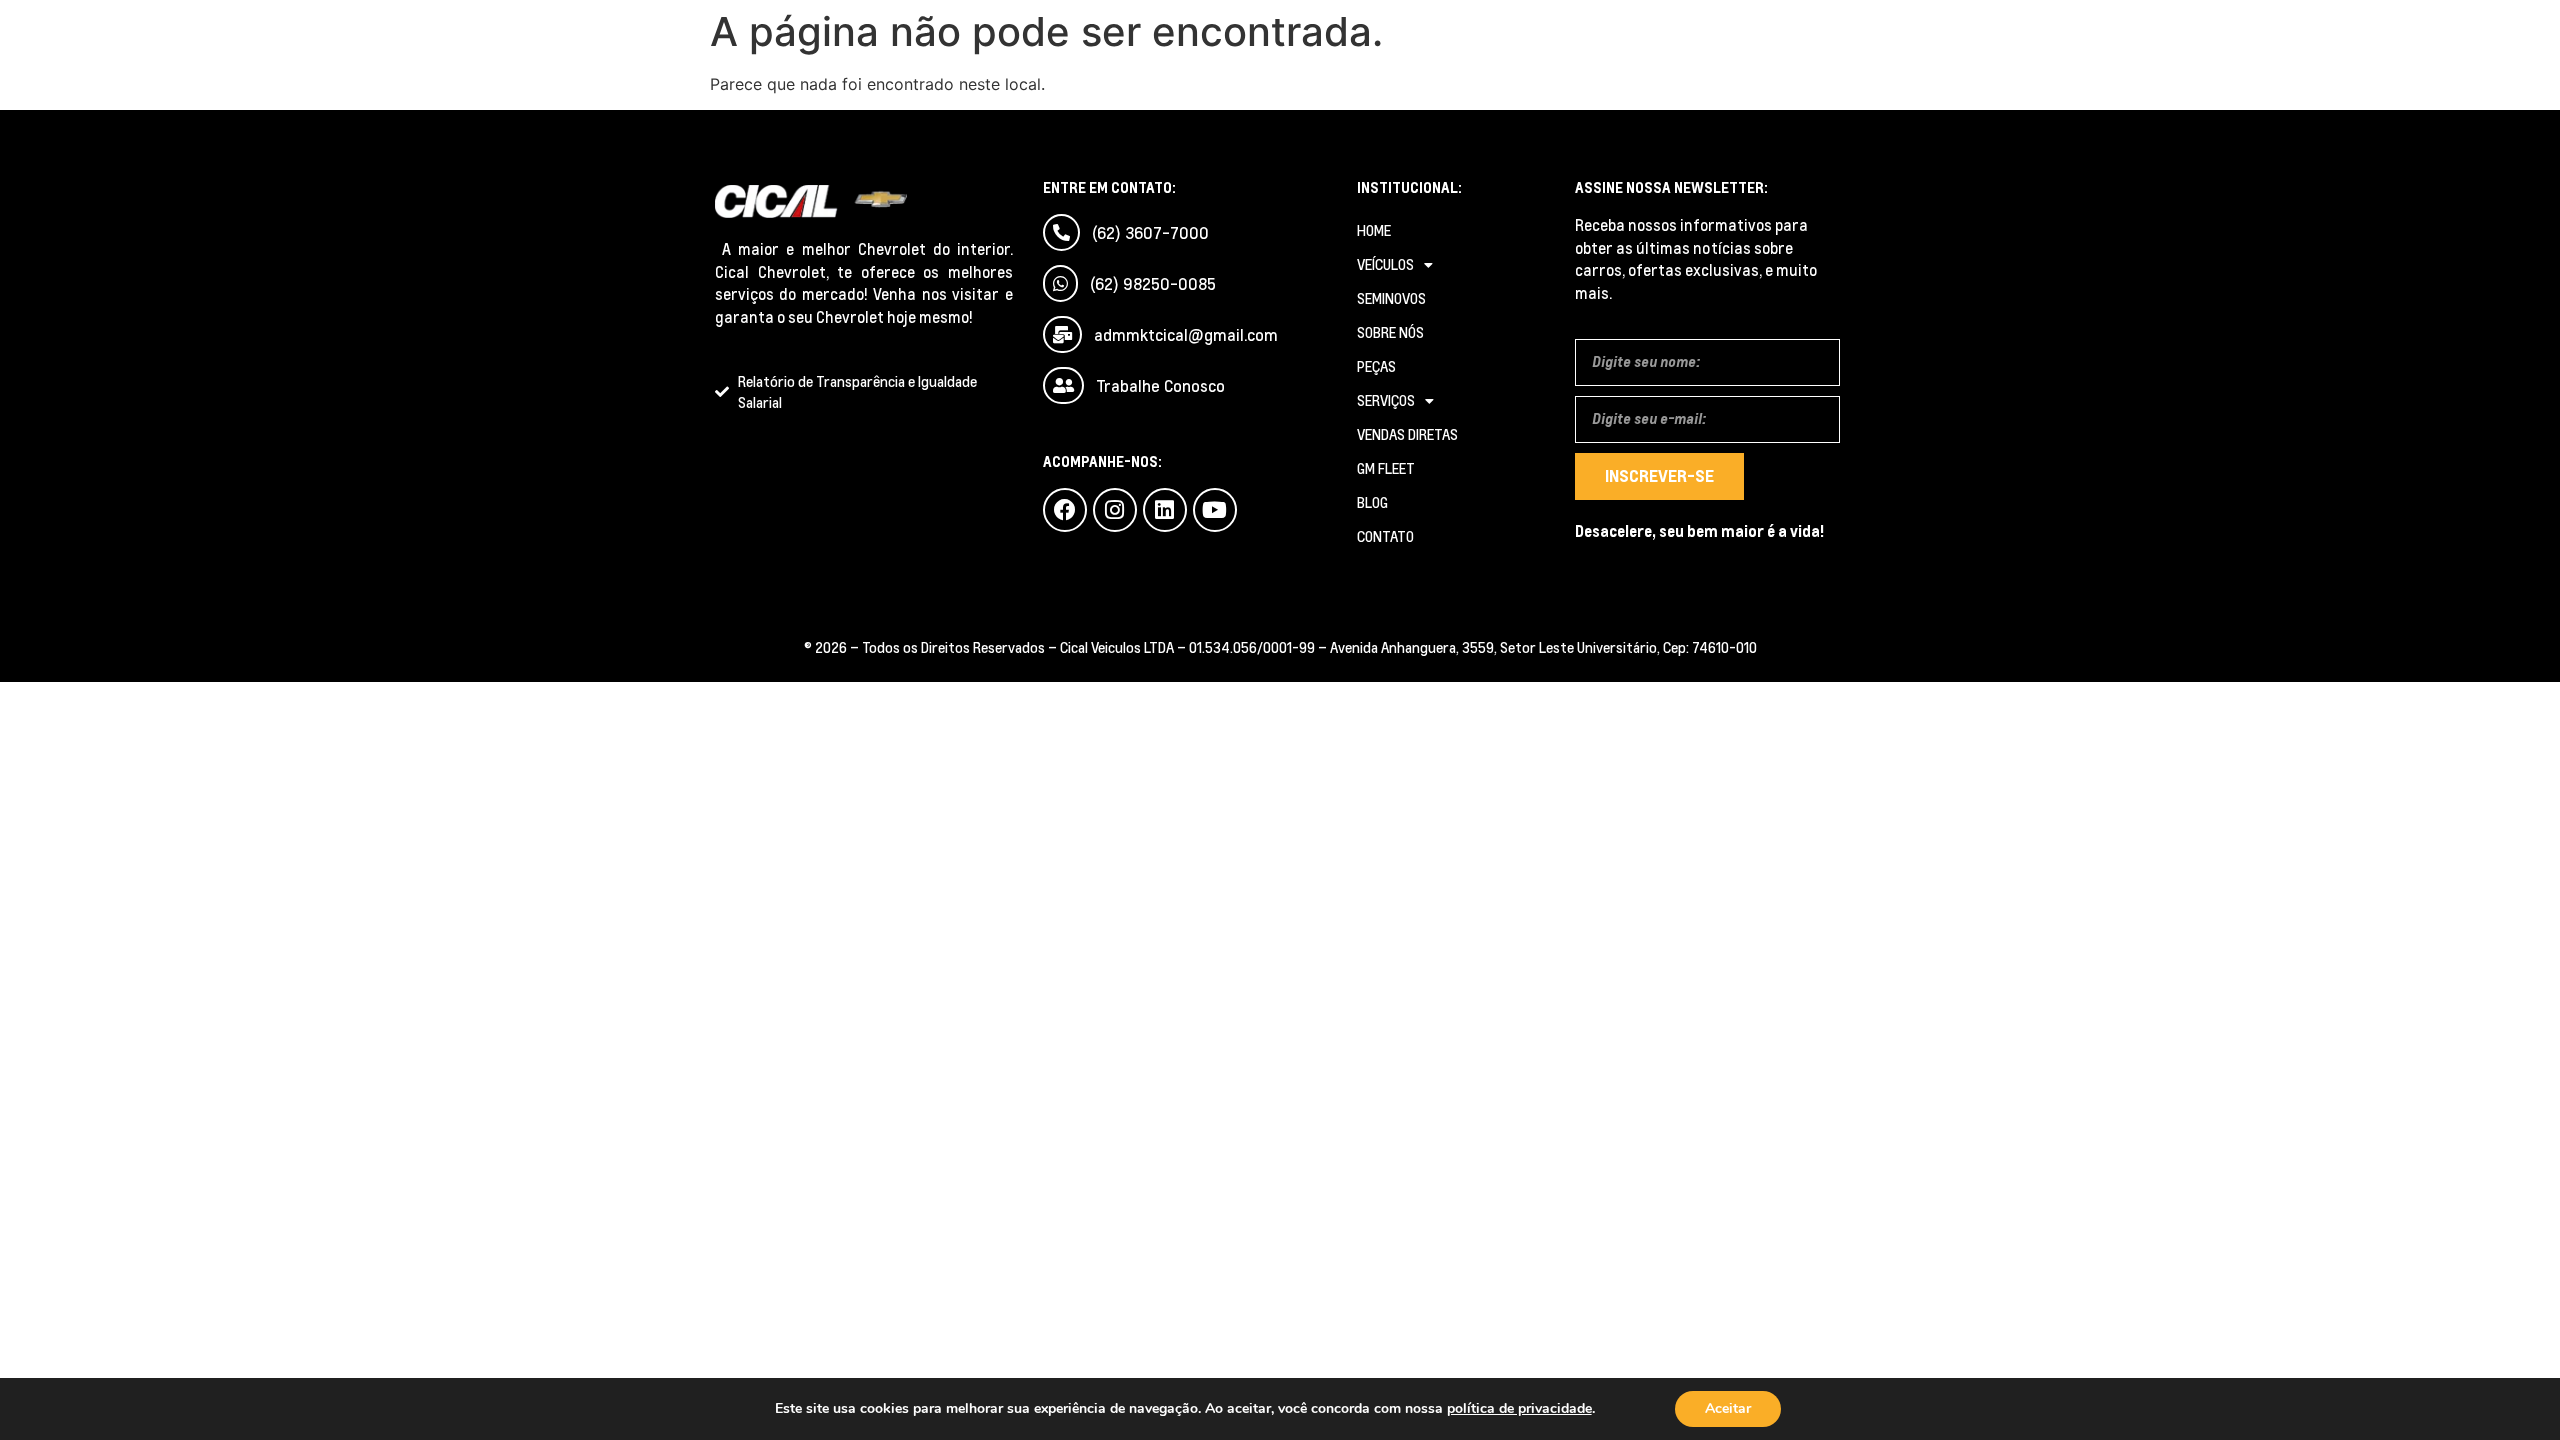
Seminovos (1391, 298)
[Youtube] (1215, 510)
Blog (1372, 502)
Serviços (1386, 400)
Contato (1385, 536)
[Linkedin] (1165, 510)
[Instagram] (1115, 510)
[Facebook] (1065, 510)
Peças (1376, 366)
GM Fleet (1386, 468)
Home (1374, 230)
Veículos (1385, 264)
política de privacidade (1519, 1408)
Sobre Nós (1390, 332)
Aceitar (1728, 1408)
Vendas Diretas (1407, 434)
